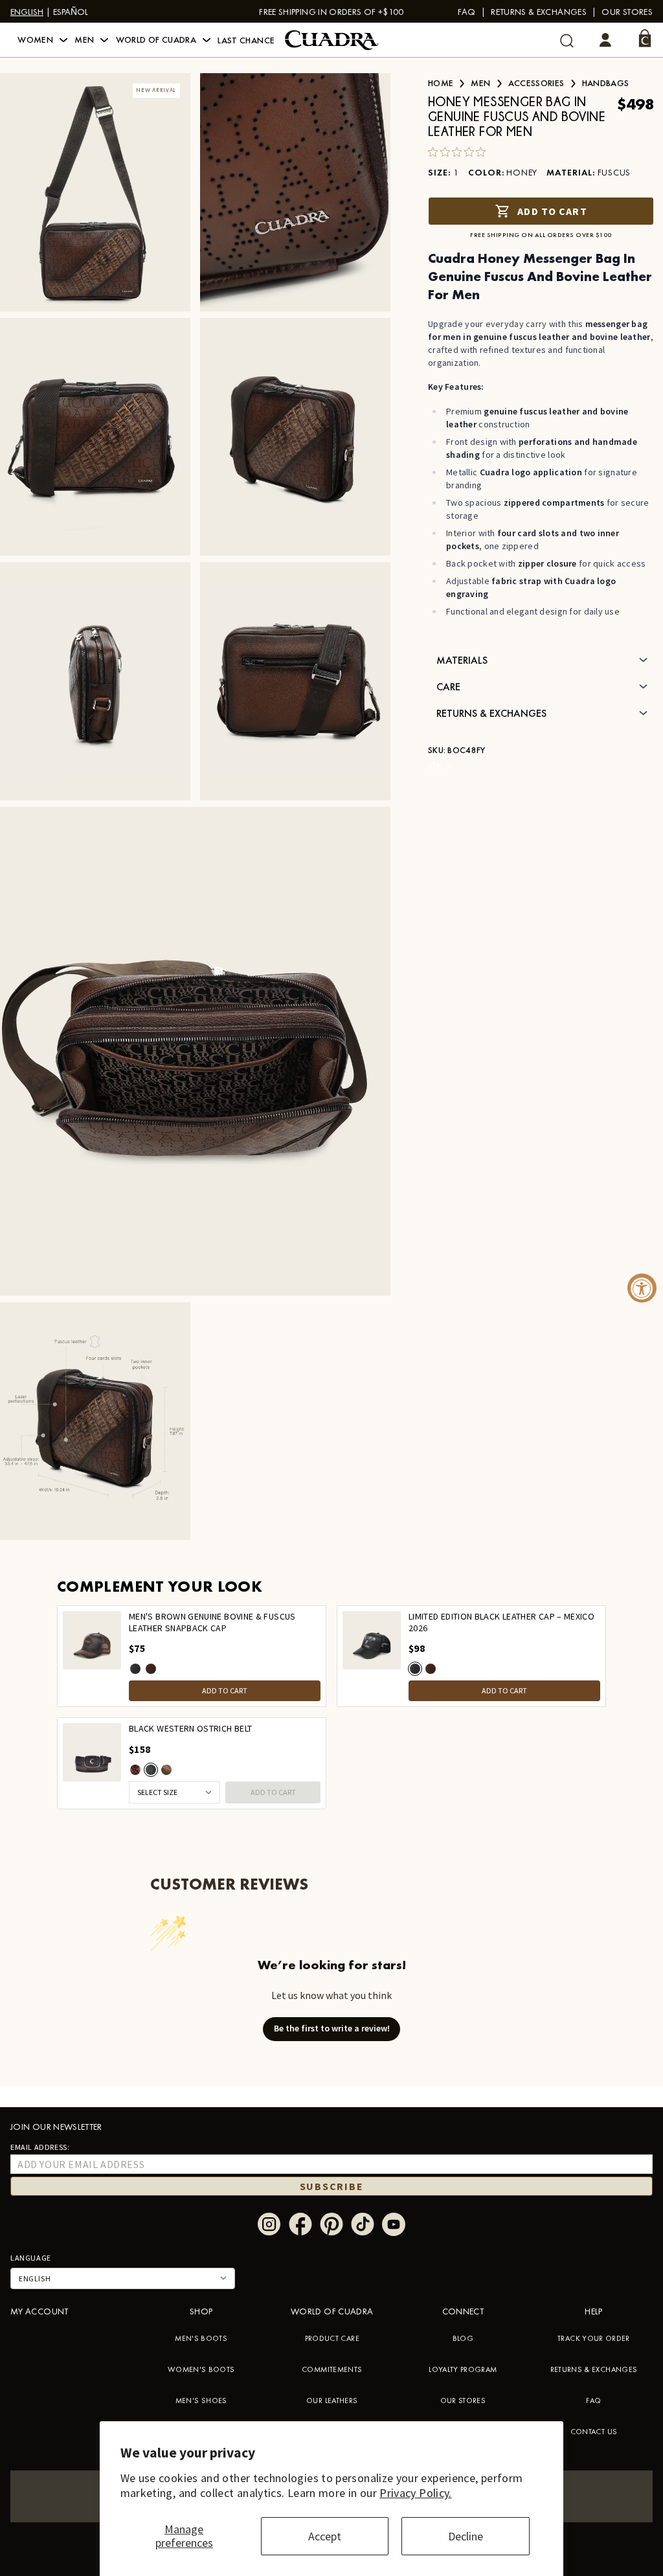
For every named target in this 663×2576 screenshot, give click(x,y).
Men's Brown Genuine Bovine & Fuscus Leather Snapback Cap (212, 1622)
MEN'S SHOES (201, 2401)
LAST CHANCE (246, 40)
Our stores (627, 12)
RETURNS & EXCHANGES (594, 2369)
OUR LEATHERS (332, 2401)
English (27, 12)
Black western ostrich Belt (190, 1729)
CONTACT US (594, 2432)
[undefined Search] (567, 40)
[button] (42, 40)
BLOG (463, 2338)
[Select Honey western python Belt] (166, 1770)
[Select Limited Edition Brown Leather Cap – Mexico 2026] (151, 1669)
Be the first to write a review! (332, 2028)
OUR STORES (463, 2401)
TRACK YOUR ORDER (594, 2338)
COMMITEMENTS (332, 2369)
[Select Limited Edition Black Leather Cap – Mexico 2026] (135, 1669)
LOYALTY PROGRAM (463, 2369)
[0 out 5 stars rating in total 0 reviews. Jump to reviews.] (460, 152)
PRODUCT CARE (332, 2338)
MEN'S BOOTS (201, 2338)
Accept (325, 2536)
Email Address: (40, 2147)
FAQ (467, 12)
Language (31, 2258)
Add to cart (552, 211)
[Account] (605, 40)
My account (39, 2311)
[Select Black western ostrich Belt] (151, 1770)
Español (71, 12)
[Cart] (645, 38)
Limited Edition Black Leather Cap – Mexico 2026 (501, 1622)
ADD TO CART (225, 1690)
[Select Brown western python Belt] (135, 1770)
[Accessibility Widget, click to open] (642, 1288)
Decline (466, 2536)
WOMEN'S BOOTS (201, 2369)
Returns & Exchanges (539, 12)
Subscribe (332, 2186)
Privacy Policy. (415, 2493)
